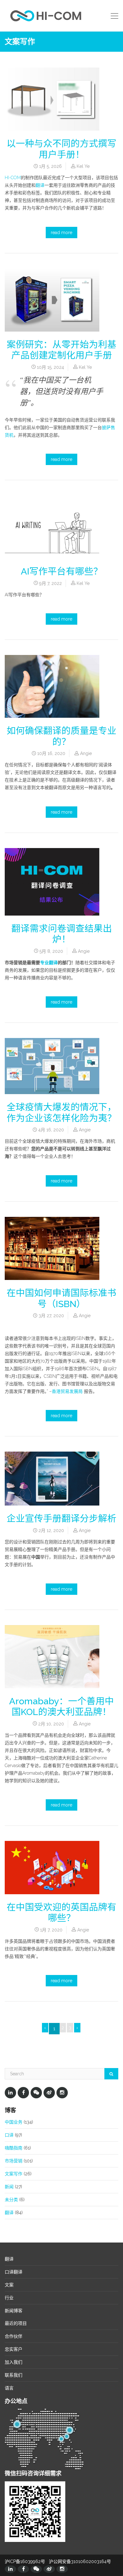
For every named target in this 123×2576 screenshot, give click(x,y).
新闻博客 (14, 2311)
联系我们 (14, 2375)
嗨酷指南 (14, 2148)
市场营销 (14, 2161)
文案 (9, 2285)
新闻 (9, 2187)
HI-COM (13, 178)
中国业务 (14, 2122)
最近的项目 (16, 2323)
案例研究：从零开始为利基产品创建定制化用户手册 (61, 350)
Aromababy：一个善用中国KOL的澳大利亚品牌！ (61, 1707)
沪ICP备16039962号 (25, 2561)
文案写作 (14, 2174)
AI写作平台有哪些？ (62, 571)
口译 (9, 2135)
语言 (9, 2388)
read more (61, 233)
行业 (9, 2298)
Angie (86, 753)
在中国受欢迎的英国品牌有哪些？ (61, 1913)
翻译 (40, 185)
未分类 (11, 2200)
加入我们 (14, 2362)
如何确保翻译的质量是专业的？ (61, 736)
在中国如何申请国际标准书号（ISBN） (61, 1298)
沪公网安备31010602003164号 (80, 2561)
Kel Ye (83, 166)
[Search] (111, 2074)
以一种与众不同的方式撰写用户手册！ (61, 149)
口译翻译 (14, 2272)
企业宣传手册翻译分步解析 (61, 1518)
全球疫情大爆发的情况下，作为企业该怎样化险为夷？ (61, 1113)
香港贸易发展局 (67, 1391)
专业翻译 (49, 963)
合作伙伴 (14, 2336)
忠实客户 (14, 2349)
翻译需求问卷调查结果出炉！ (62, 934)
